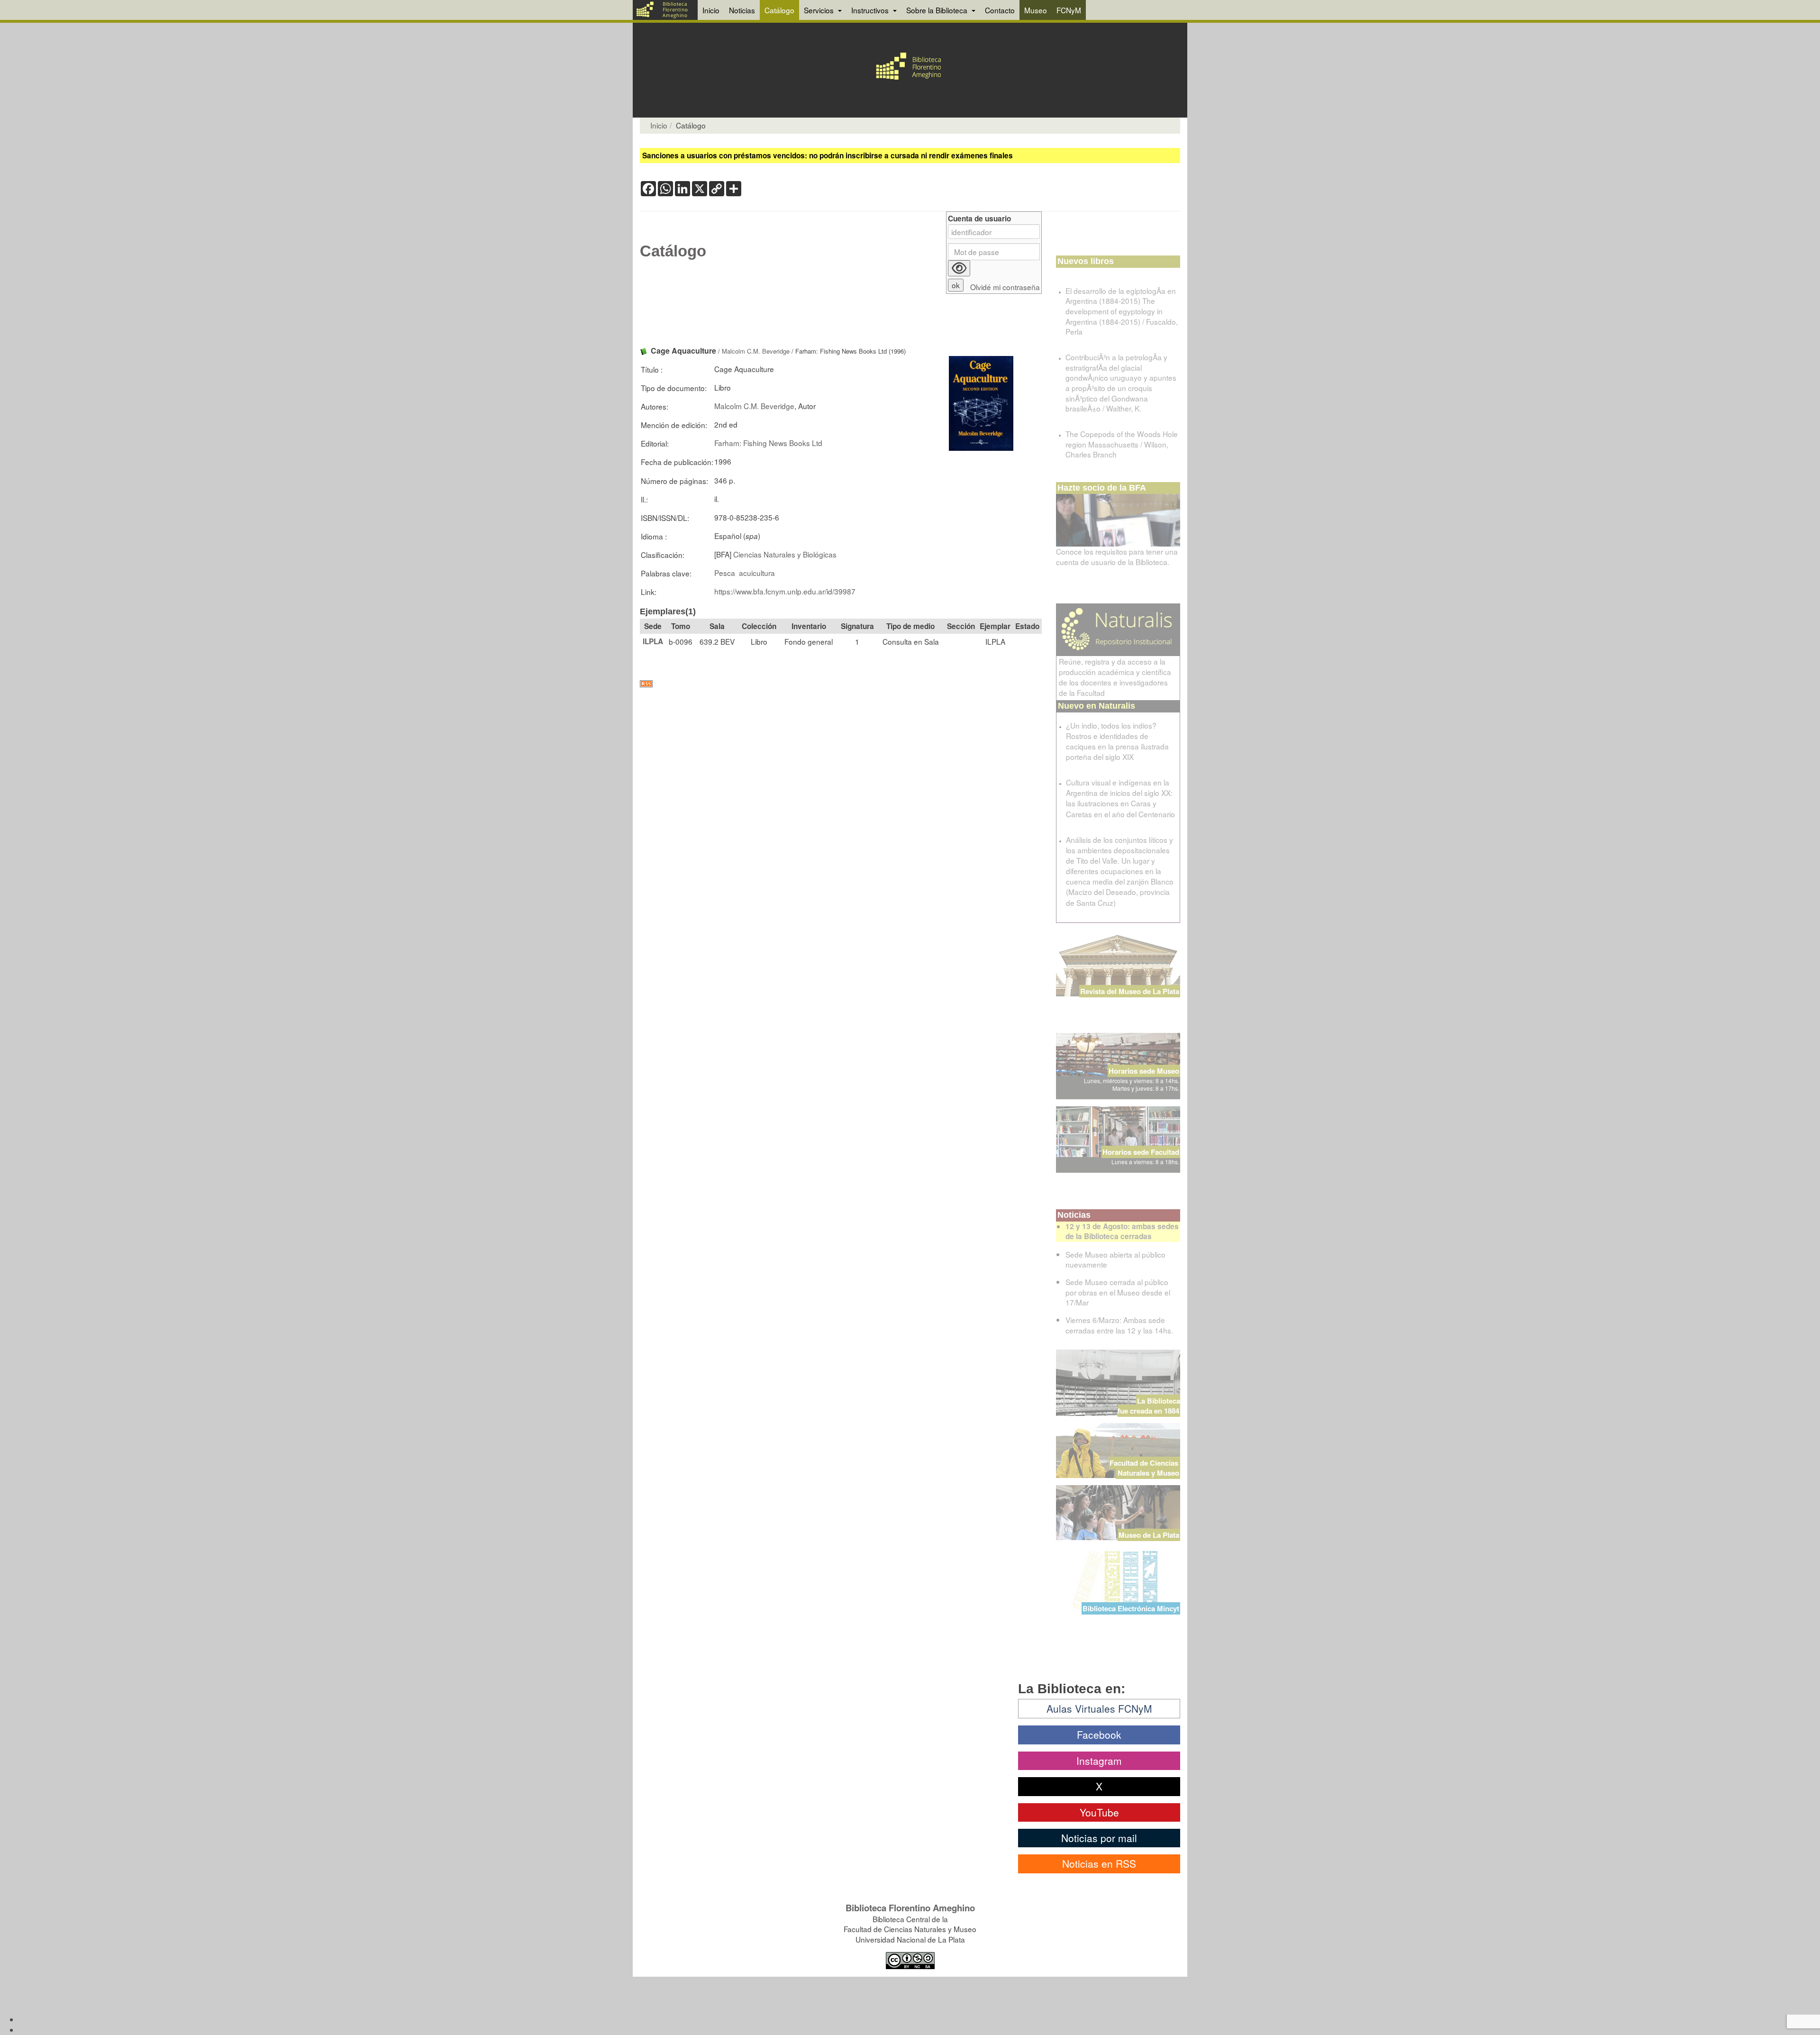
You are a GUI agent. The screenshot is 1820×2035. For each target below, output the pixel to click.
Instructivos (871, 10)
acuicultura (757, 573)
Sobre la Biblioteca (938, 10)
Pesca (725, 573)
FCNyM (1069, 10)
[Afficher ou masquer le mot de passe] (959, 268)
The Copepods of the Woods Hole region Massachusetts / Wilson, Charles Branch (1122, 444)
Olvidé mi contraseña (1005, 287)
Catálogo (779, 10)
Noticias (742, 10)
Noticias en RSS (1099, 1863)
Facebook (1099, 1734)
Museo (1036, 10)
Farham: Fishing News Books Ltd (768, 443)
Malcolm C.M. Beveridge (756, 351)
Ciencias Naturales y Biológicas (785, 554)
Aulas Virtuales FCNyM (1099, 1708)
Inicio (711, 10)
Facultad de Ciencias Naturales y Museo (1145, 1468)
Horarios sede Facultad (1141, 1152)
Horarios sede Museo (1144, 1071)
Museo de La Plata (1149, 1535)
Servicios (820, 10)
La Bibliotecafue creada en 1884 (1149, 1406)
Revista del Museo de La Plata (1130, 991)
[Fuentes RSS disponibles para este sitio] (841, 684)
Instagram (1099, 1761)
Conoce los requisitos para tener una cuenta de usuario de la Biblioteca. (1117, 557)
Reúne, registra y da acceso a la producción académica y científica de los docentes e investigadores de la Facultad (1115, 677)
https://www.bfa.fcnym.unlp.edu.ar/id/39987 (785, 591)
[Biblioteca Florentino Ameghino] (665, 10)
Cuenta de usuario (979, 219)
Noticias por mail (1099, 1838)
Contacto (1000, 10)
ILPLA (653, 641)
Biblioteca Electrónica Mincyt (1131, 1608)
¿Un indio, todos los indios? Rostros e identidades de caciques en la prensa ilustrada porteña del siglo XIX (1117, 741)
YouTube (1099, 1812)
